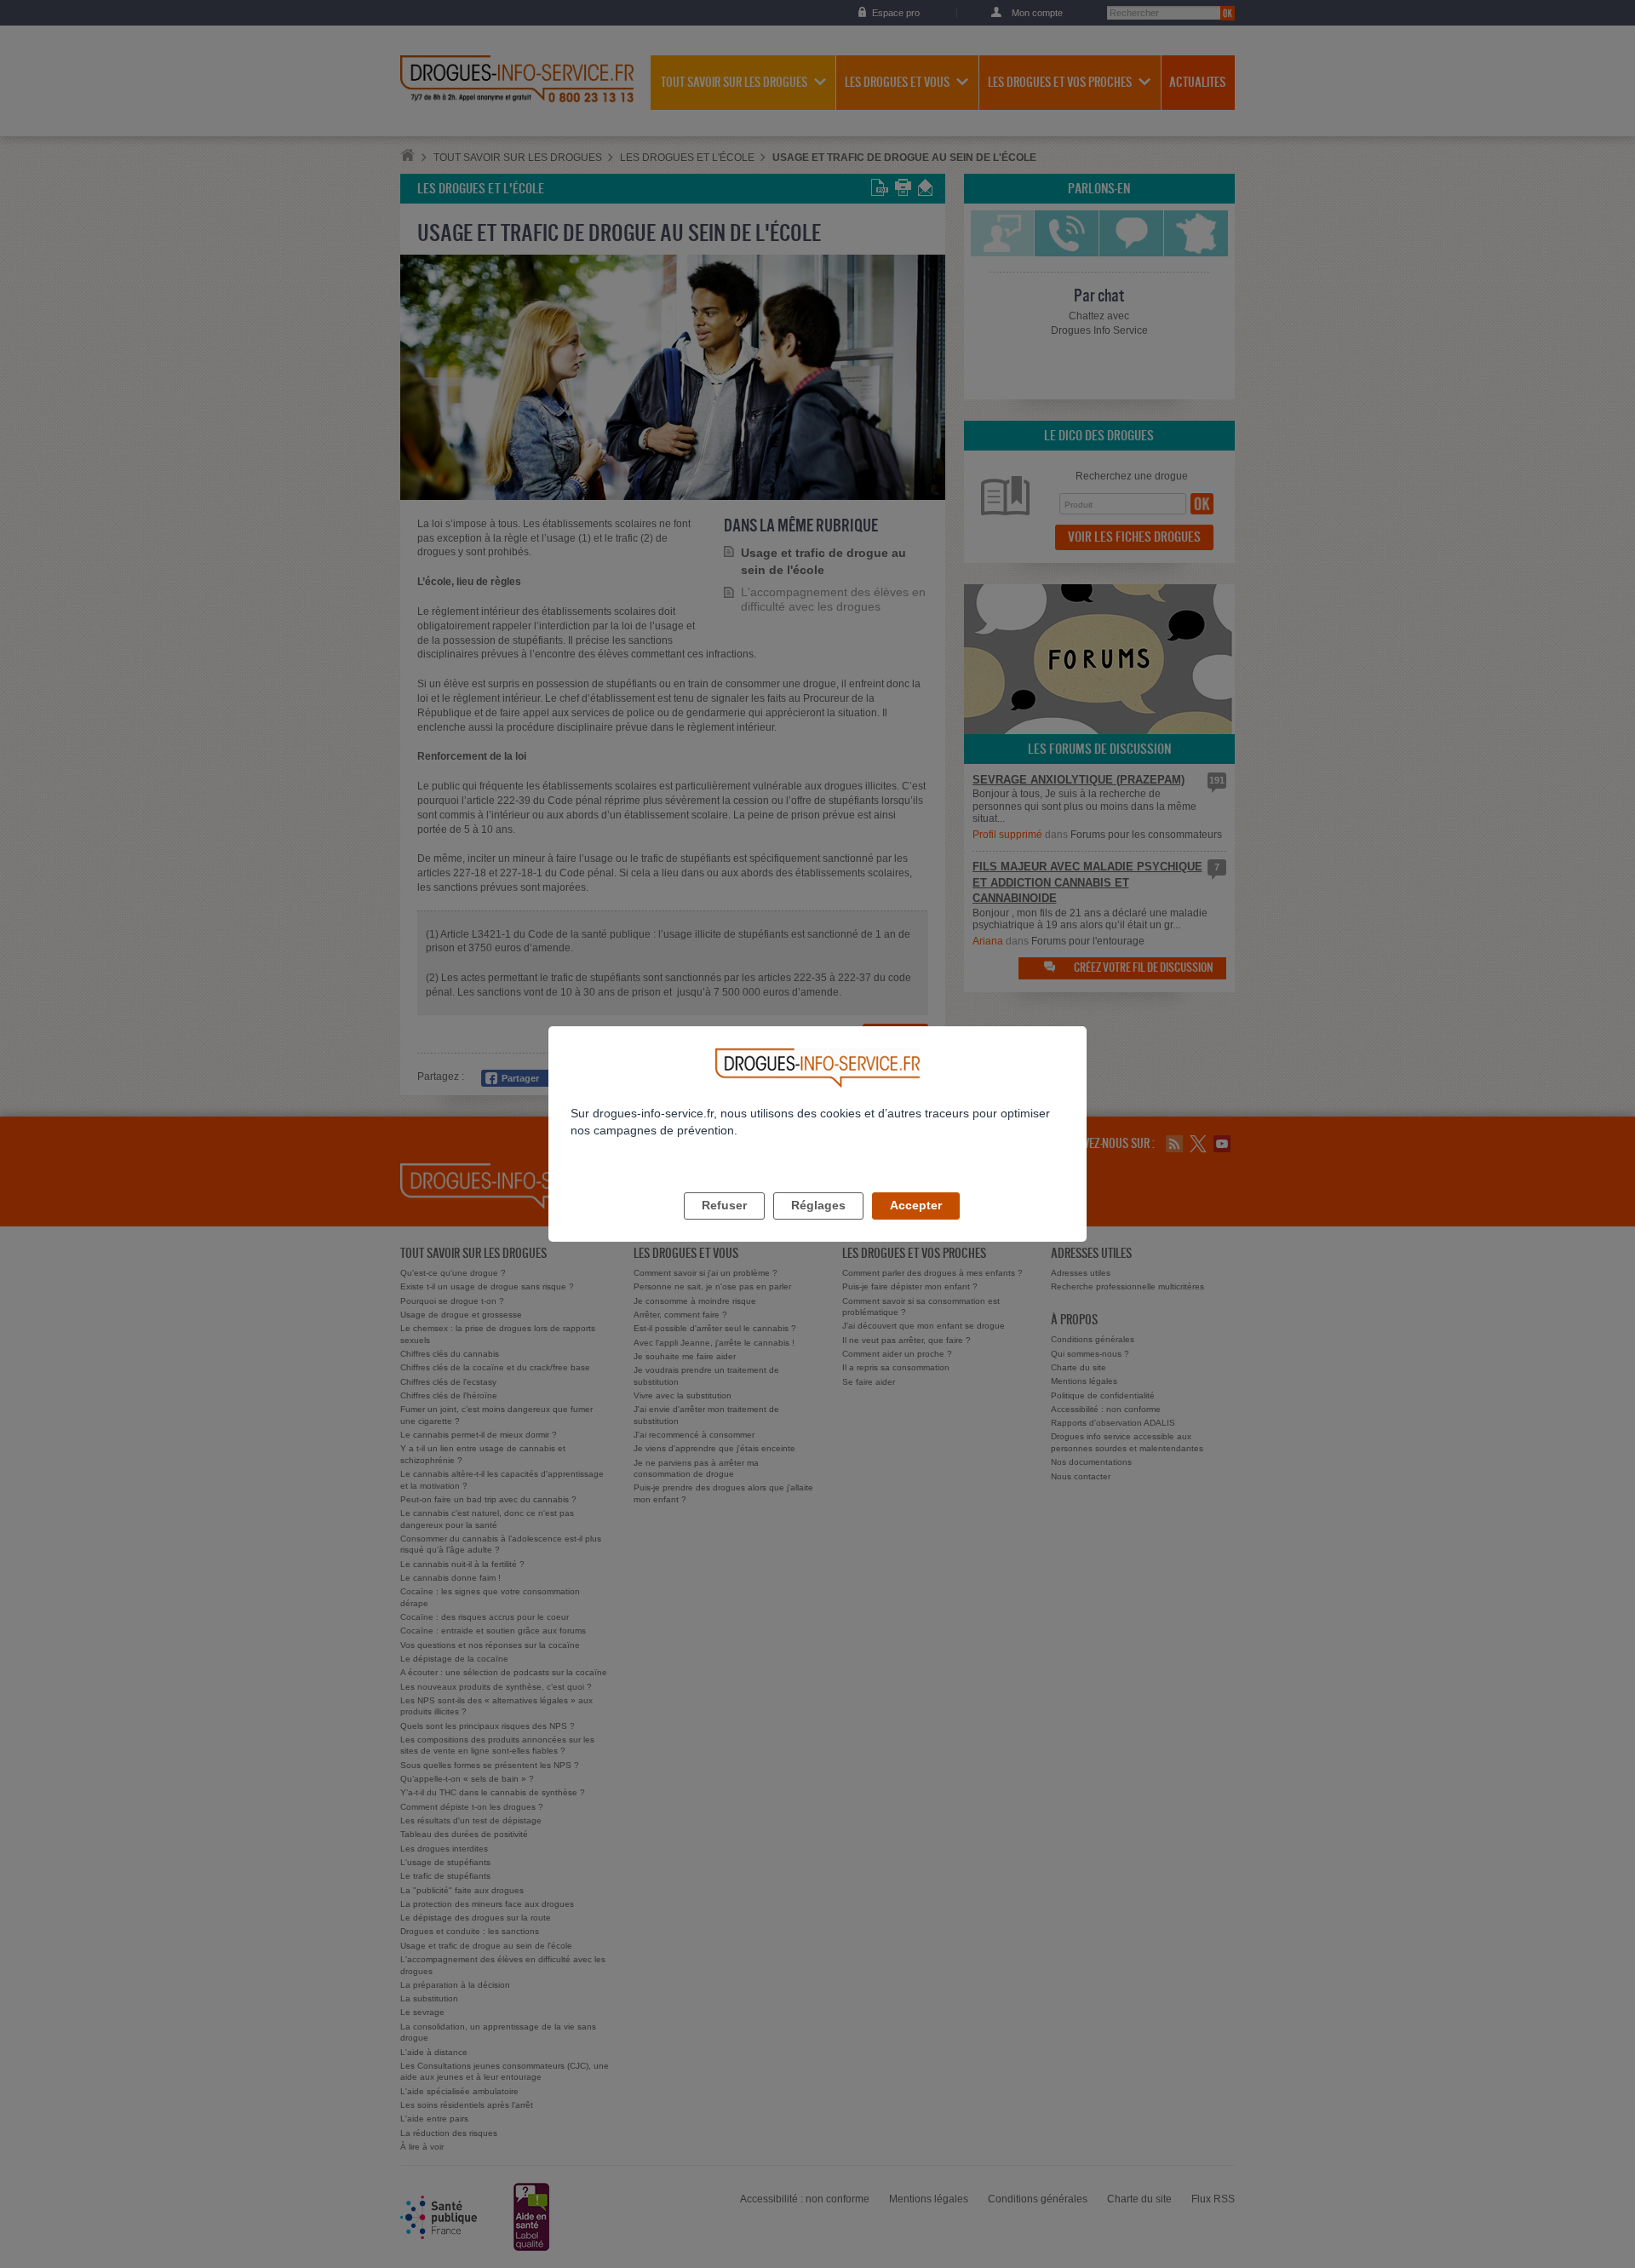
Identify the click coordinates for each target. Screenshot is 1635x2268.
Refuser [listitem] (724, 1205)
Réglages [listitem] (818, 1205)
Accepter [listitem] (916, 1205)
